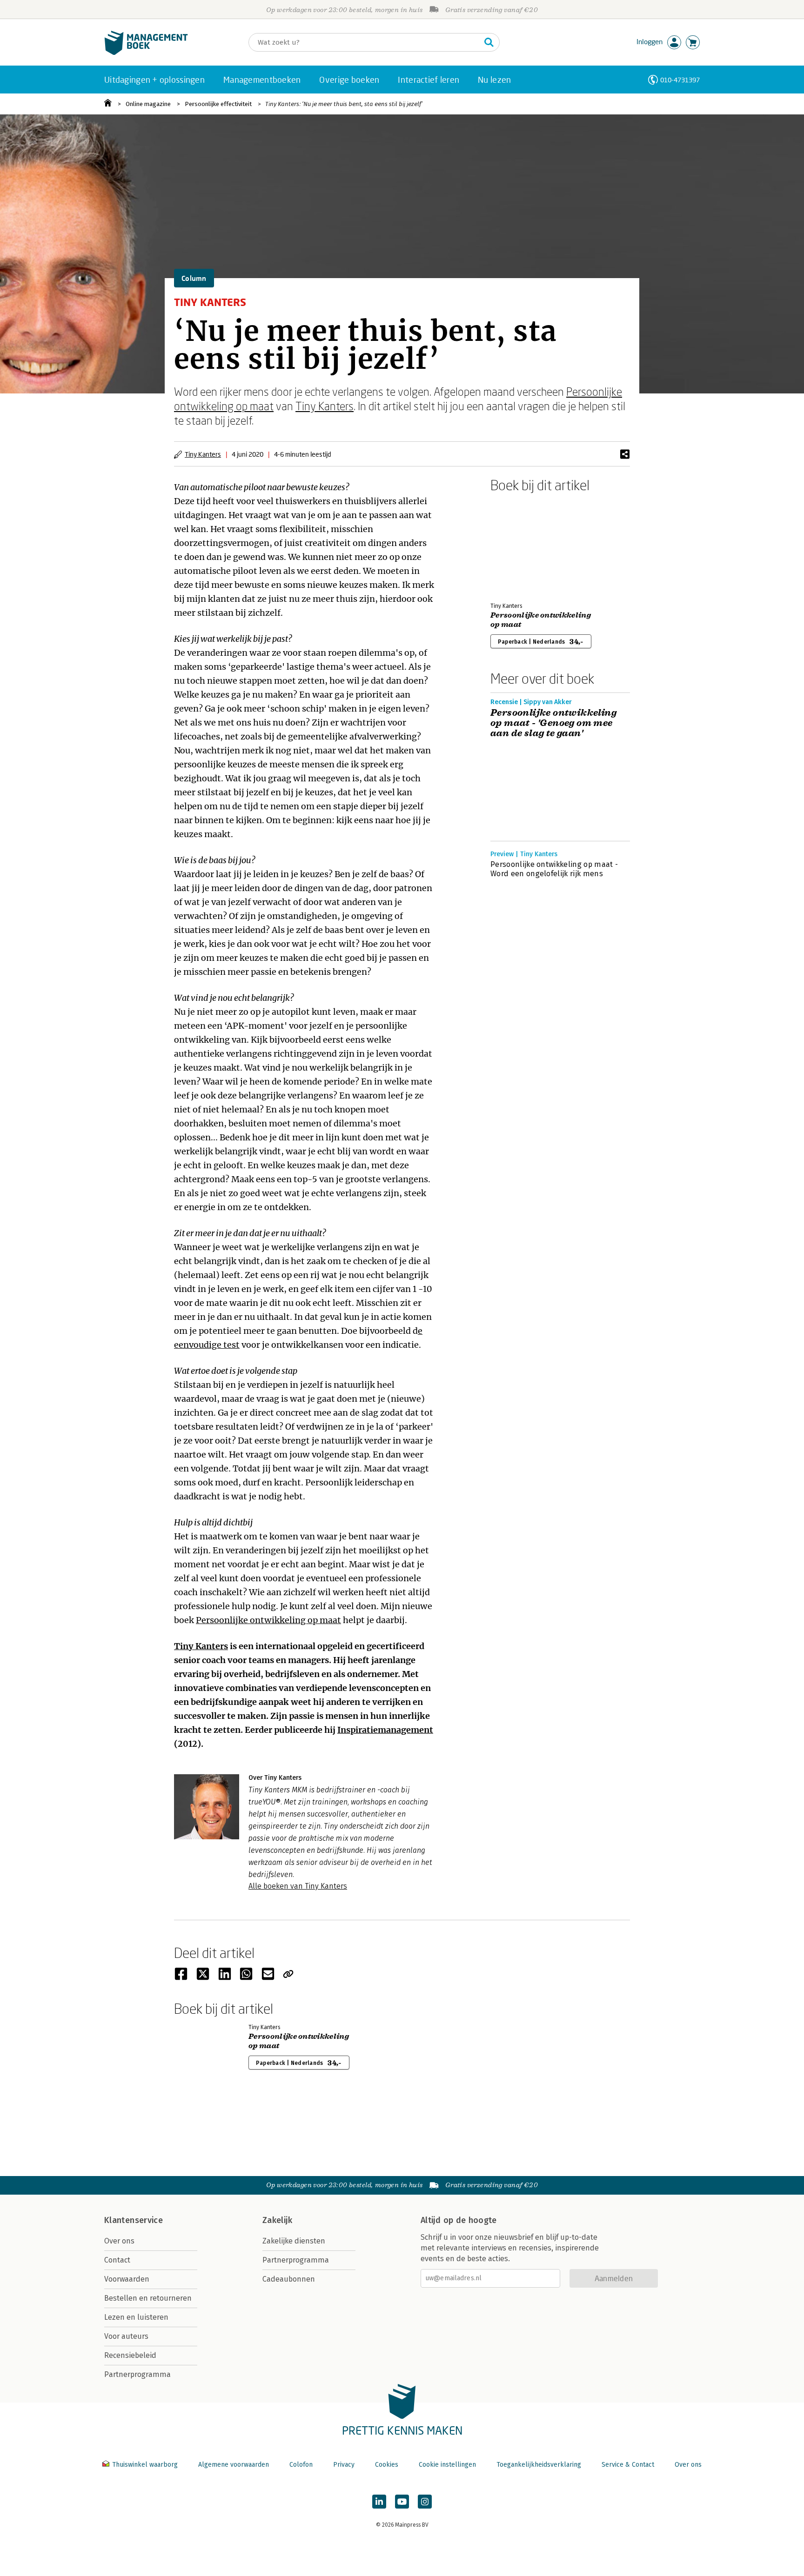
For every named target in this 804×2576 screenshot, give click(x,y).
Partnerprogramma (137, 2374)
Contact (117, 2260)
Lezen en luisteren (136, 2317)
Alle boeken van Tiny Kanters (298, 1886)
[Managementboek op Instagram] (425, 2502)
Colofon (301, 2465)
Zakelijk (277, 2220)
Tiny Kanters (325, 406)
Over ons (119, 2241)
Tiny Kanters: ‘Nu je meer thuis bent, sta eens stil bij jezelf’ (344, 104)
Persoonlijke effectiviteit (218, 104)
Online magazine (148, 104)
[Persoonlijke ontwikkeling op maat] (523, 546)
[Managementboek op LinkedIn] (379, 2502)
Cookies (387, 2465)
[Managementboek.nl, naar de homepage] (146, 53)
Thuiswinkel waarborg (145, 2465)
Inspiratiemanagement (385, 1730)
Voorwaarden (127, 2279)
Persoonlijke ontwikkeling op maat (268, 1620)
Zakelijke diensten (294, 2241)
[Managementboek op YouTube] (402, 2502)
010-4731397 (680, 80)
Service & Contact (628, 2465)
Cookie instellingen (447, 2465)
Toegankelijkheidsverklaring (539, 2465)
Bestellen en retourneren (148, 2298)
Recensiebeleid (130, 2355)
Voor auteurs (126, 2336)
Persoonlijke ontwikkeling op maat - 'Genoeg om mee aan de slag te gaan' (553, 723)
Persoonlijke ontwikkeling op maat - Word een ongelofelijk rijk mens (554, 869)
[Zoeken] (489, 42)
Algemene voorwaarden (234, 2465)
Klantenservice (134, 2220)
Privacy (344, 2465)
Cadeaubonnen (289, 2279)
